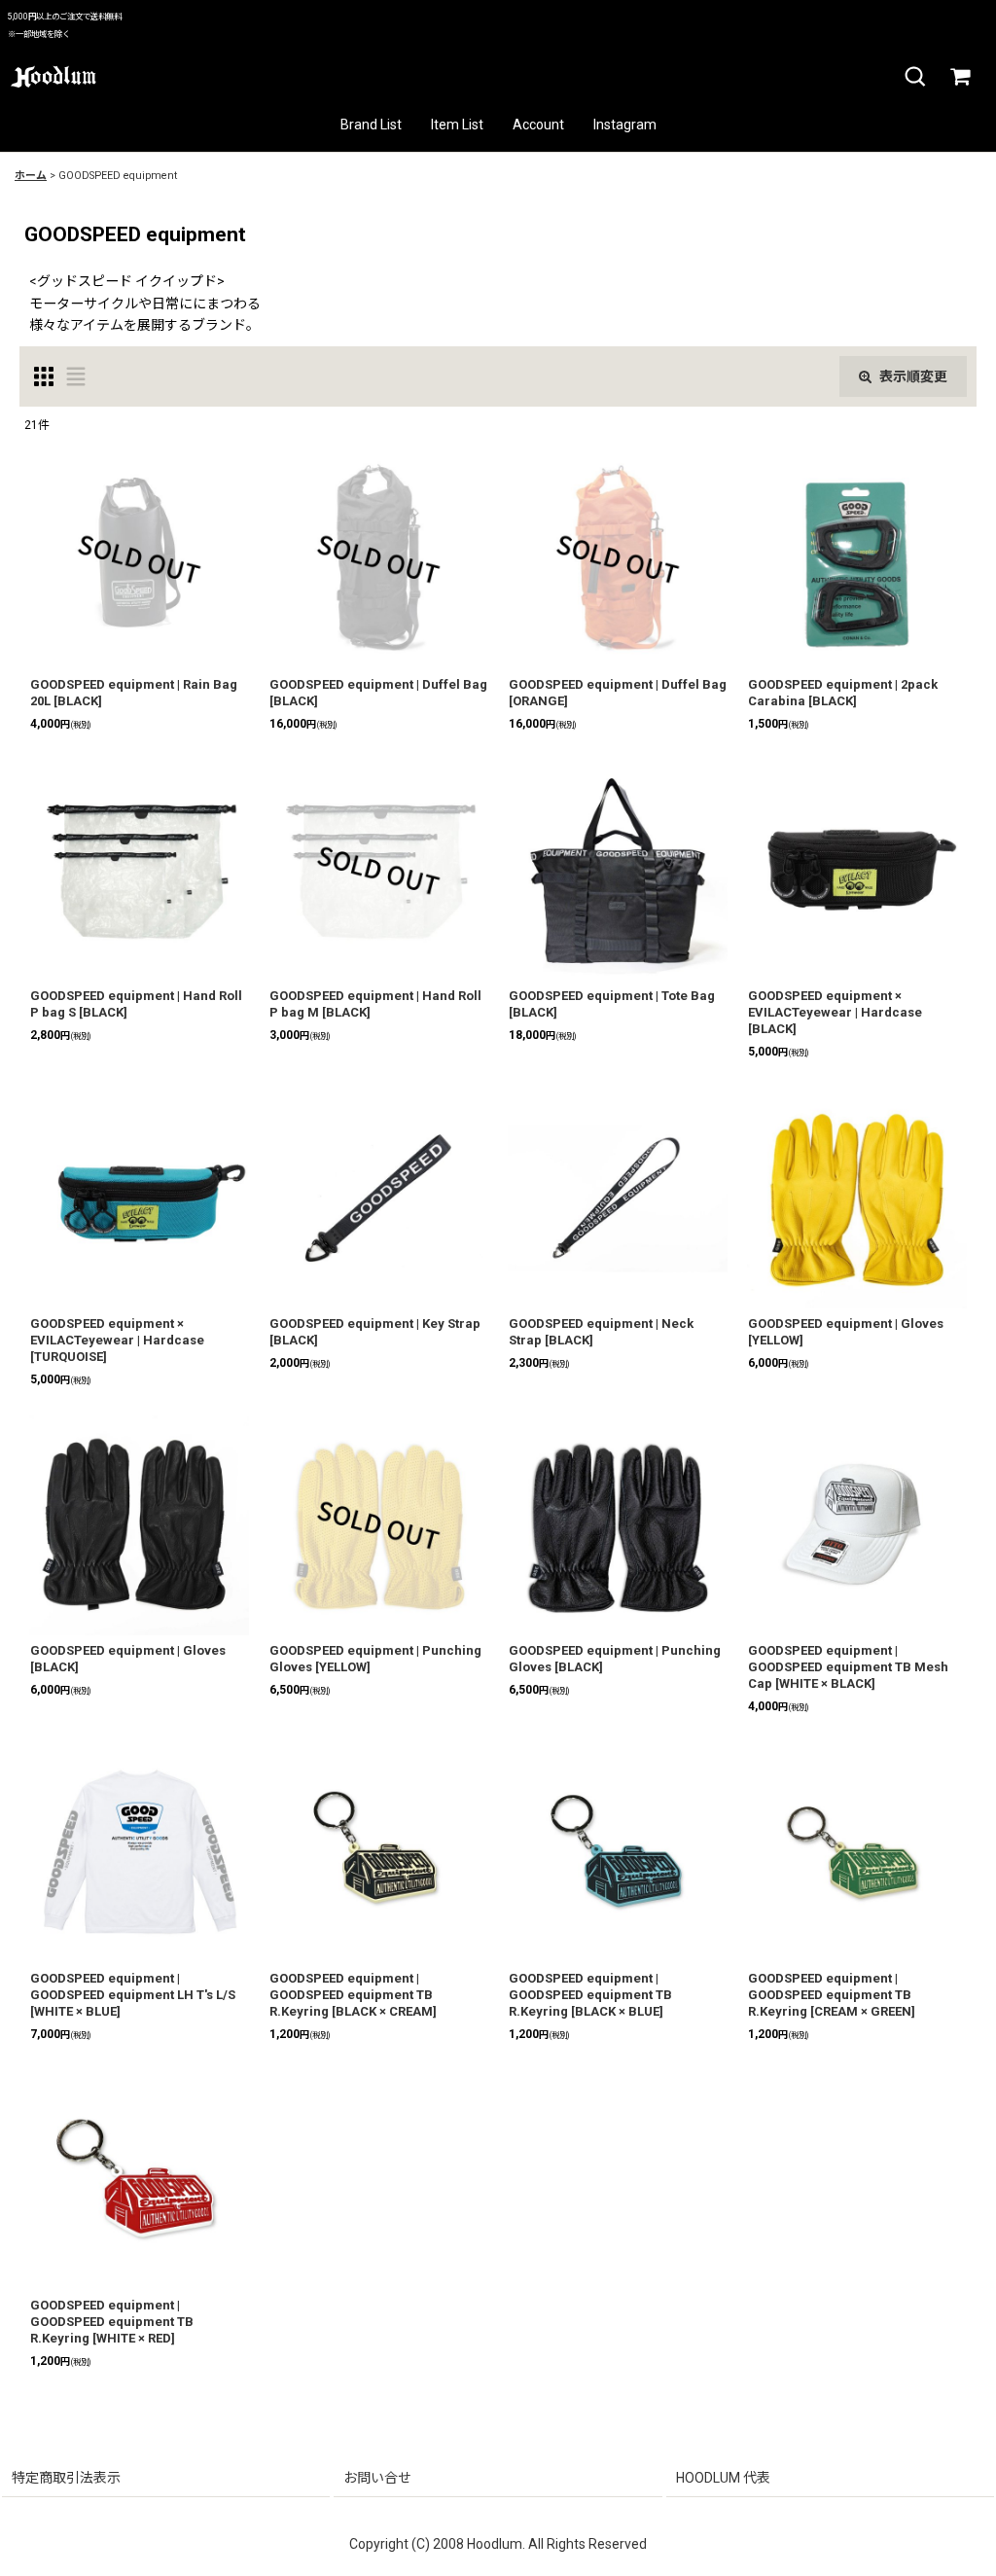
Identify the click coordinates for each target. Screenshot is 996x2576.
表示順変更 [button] (913, 376)
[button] (914, 77)
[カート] (959, 77)
